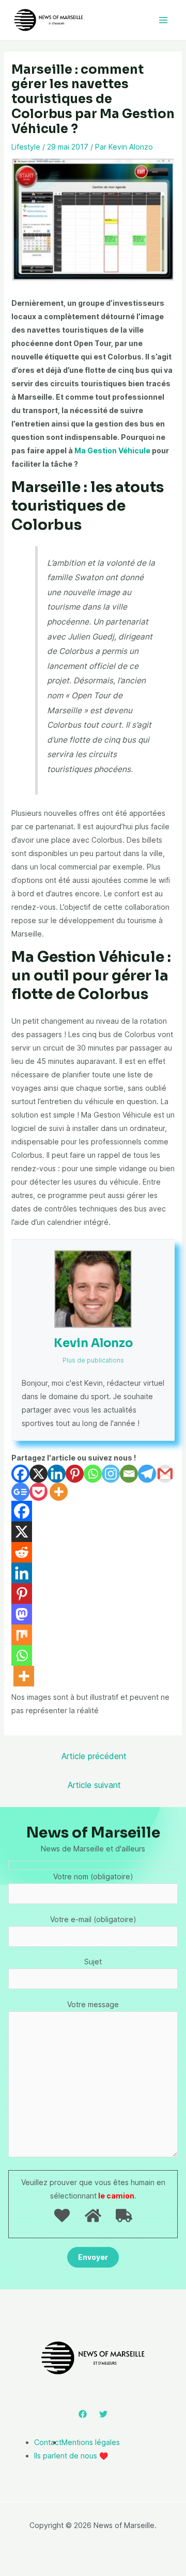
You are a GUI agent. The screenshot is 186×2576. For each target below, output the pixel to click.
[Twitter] (103, 2414)
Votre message (93, 2004)
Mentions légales (91, 2442)
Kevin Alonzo (93, 1343)
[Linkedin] (57, 1474)
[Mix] (22, 1635)
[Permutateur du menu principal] (163, 20)
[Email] (129, 1474)
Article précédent (94, 1756)
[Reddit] (22, 1552)
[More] (59, 1492)
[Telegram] (147, 1474)
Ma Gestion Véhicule (112, 450)
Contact (48, 2442)
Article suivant (94, 1785)
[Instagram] (111, 1474)
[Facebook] (20, 1474)
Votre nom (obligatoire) (93, 1876)
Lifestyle (26, 147)
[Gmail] (165, 1474)
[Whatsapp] (93, 1474)
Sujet (93, 1962)
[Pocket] (38, 1492)
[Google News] (20, 1492)
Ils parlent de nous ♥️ (71, 2456)
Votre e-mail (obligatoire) (93, 1919)
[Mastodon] (22, 1614)
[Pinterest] (75, 1474)
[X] (38, 1474)
